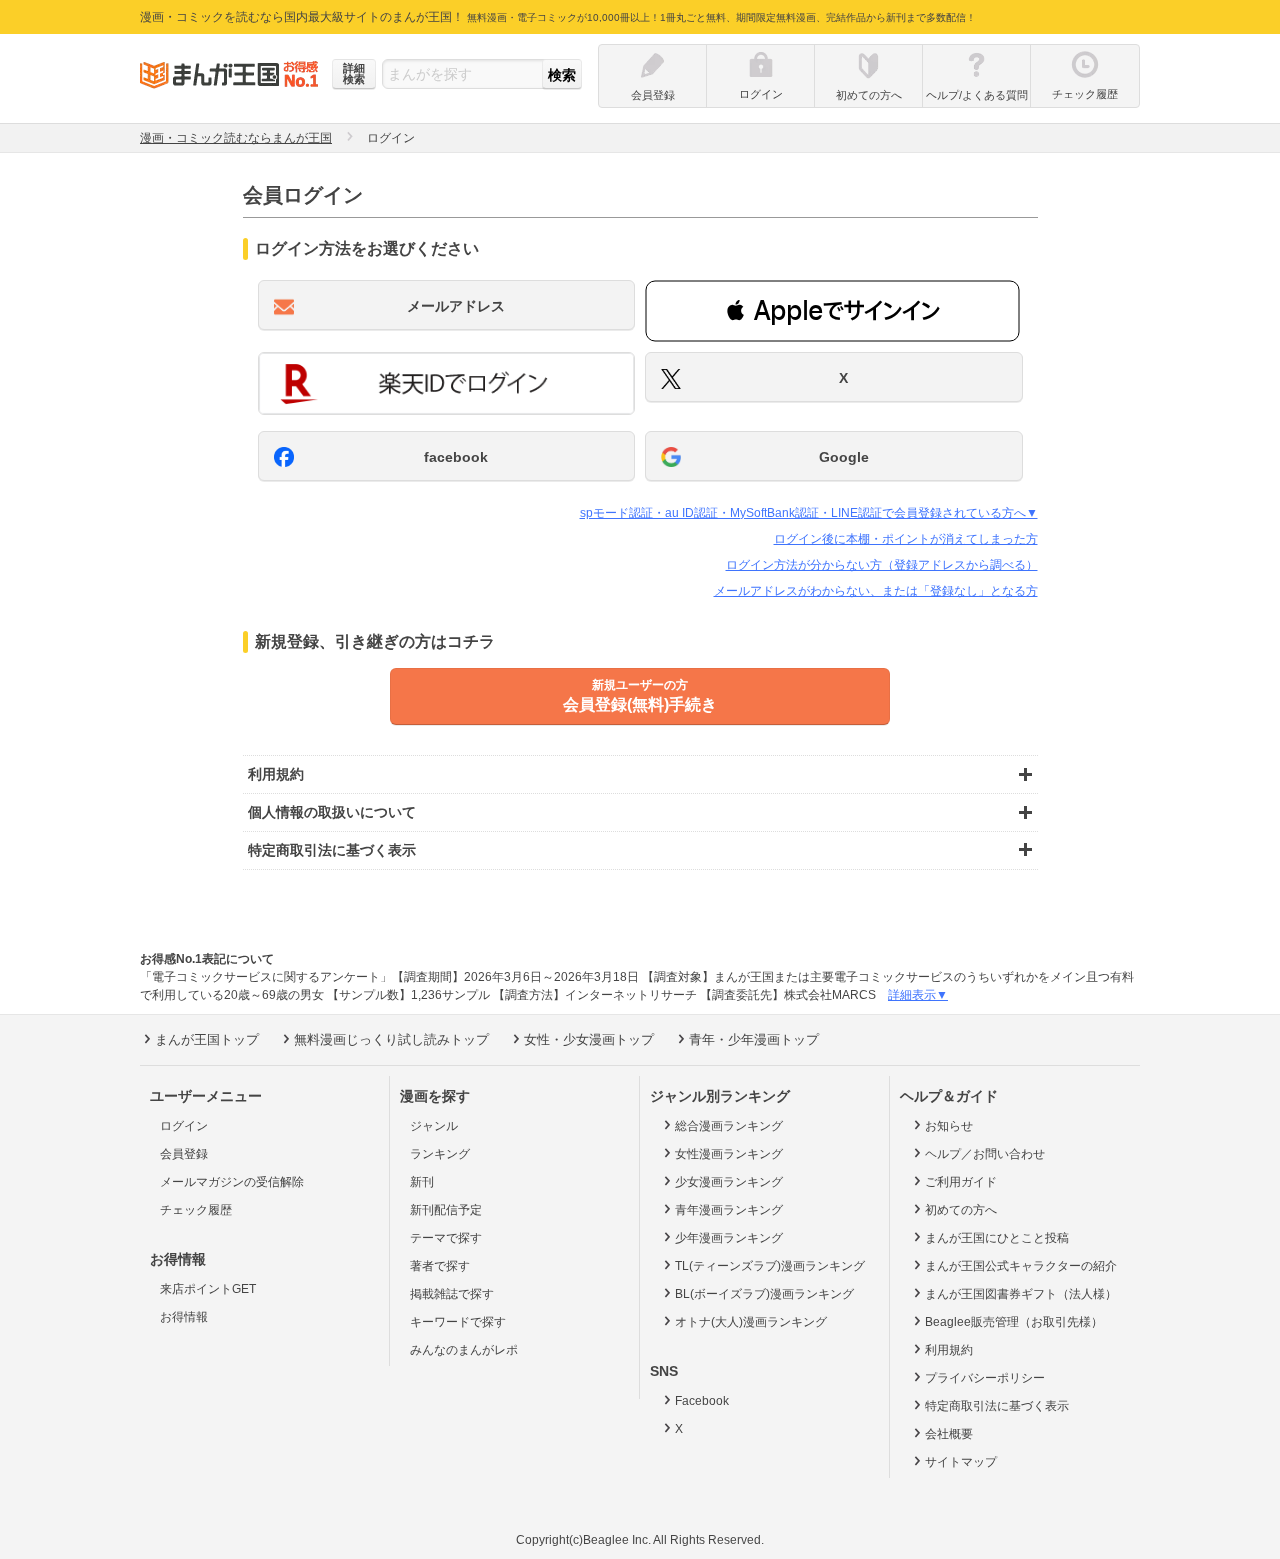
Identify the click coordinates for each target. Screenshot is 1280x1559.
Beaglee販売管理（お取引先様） (1014, 1322)
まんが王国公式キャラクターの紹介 (1021, 1266)
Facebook (702, 1401)
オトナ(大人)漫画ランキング (751, 1322)
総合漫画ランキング (729, 1126)
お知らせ (949, 1126)
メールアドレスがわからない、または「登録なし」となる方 (876, 591)
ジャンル (434, 1126)
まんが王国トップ (207, 1039)
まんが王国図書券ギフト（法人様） (1021, 1294)
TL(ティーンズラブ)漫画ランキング (770, 1266)
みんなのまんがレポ (464, 1350)
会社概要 (949, 1434)
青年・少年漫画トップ (754, 1039)
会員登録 (184, 1154)
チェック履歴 (196, 1210)
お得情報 (184, 1317)
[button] (832, 311)
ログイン (184, 1126)
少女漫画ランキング (729, 1182)
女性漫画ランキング (729, 1154)
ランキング (440, 1154)
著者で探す (440, 1266)
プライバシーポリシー (985, 1378)
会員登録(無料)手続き (640, 695)
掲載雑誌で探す (452, 1294)
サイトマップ (961, 1462)
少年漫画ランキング (729, 1238)
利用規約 (949, 1350)
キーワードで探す (458, 1322)
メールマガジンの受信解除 (232, 1182)
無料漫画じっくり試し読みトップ (391, 1039)
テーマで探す (446, 1238)
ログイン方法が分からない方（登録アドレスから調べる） (882, 565)
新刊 (422, 1182)
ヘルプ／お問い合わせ (985, 1154)
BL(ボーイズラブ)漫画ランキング (764, 1294)
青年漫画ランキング (729, 1210)
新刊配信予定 (446, 1210)
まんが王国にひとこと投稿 (997, 1238)
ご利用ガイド (961, 1182)
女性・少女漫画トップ (589, 1039)
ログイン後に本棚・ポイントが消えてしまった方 (906, 539)
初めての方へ (961, 1210)
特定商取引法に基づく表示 (997, 1406)
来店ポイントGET (208, 1289)
